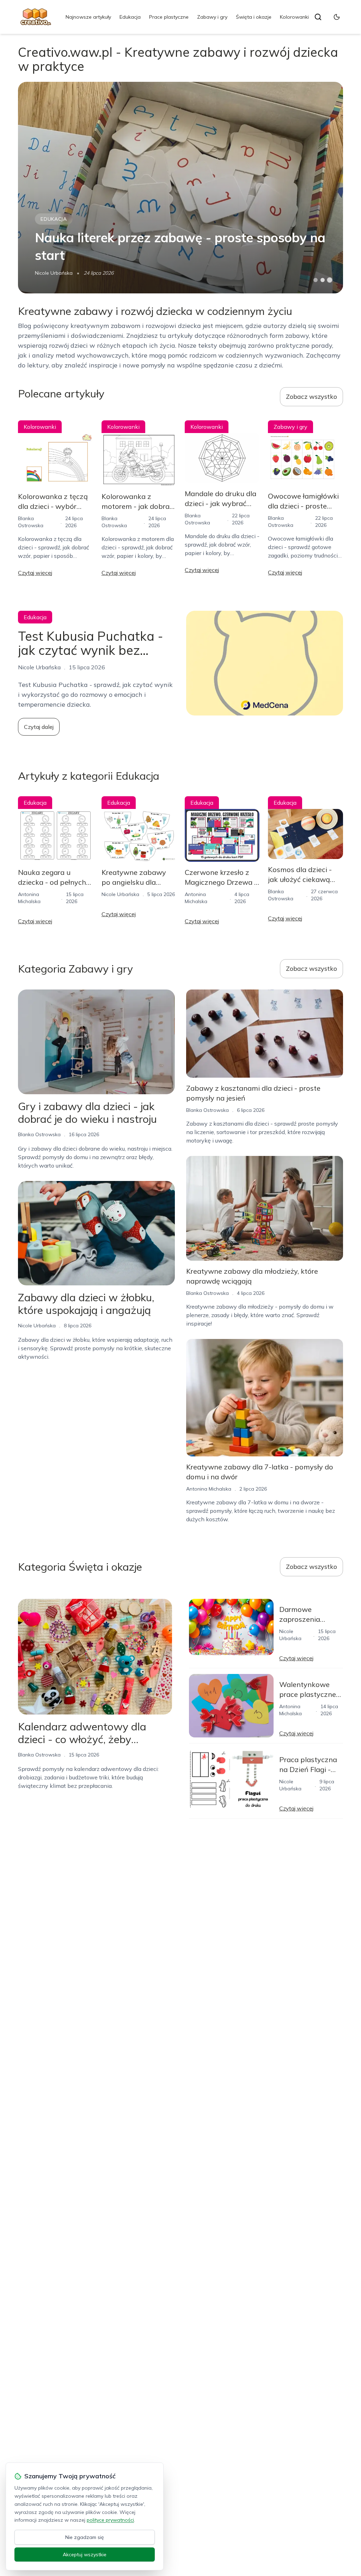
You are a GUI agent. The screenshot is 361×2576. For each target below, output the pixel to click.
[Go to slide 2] (323, 280)
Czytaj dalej (39, 727)
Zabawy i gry (212, 17)
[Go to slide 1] (316, 280)
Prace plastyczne (169, 17)
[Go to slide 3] (329, 280)
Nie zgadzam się (85, 2537)
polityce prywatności (110, 2520)
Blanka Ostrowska (39, 1134)
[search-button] (318, 17)
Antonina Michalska (209, 1489)
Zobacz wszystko (311, 397)
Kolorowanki (294, 17)
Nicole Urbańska (54, 273)
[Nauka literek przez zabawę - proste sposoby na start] (180, 188)
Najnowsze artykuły (88, 17)
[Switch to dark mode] (337, 17)
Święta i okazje (254, 17)
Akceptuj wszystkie (85, 2554)
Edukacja (130, 17)
